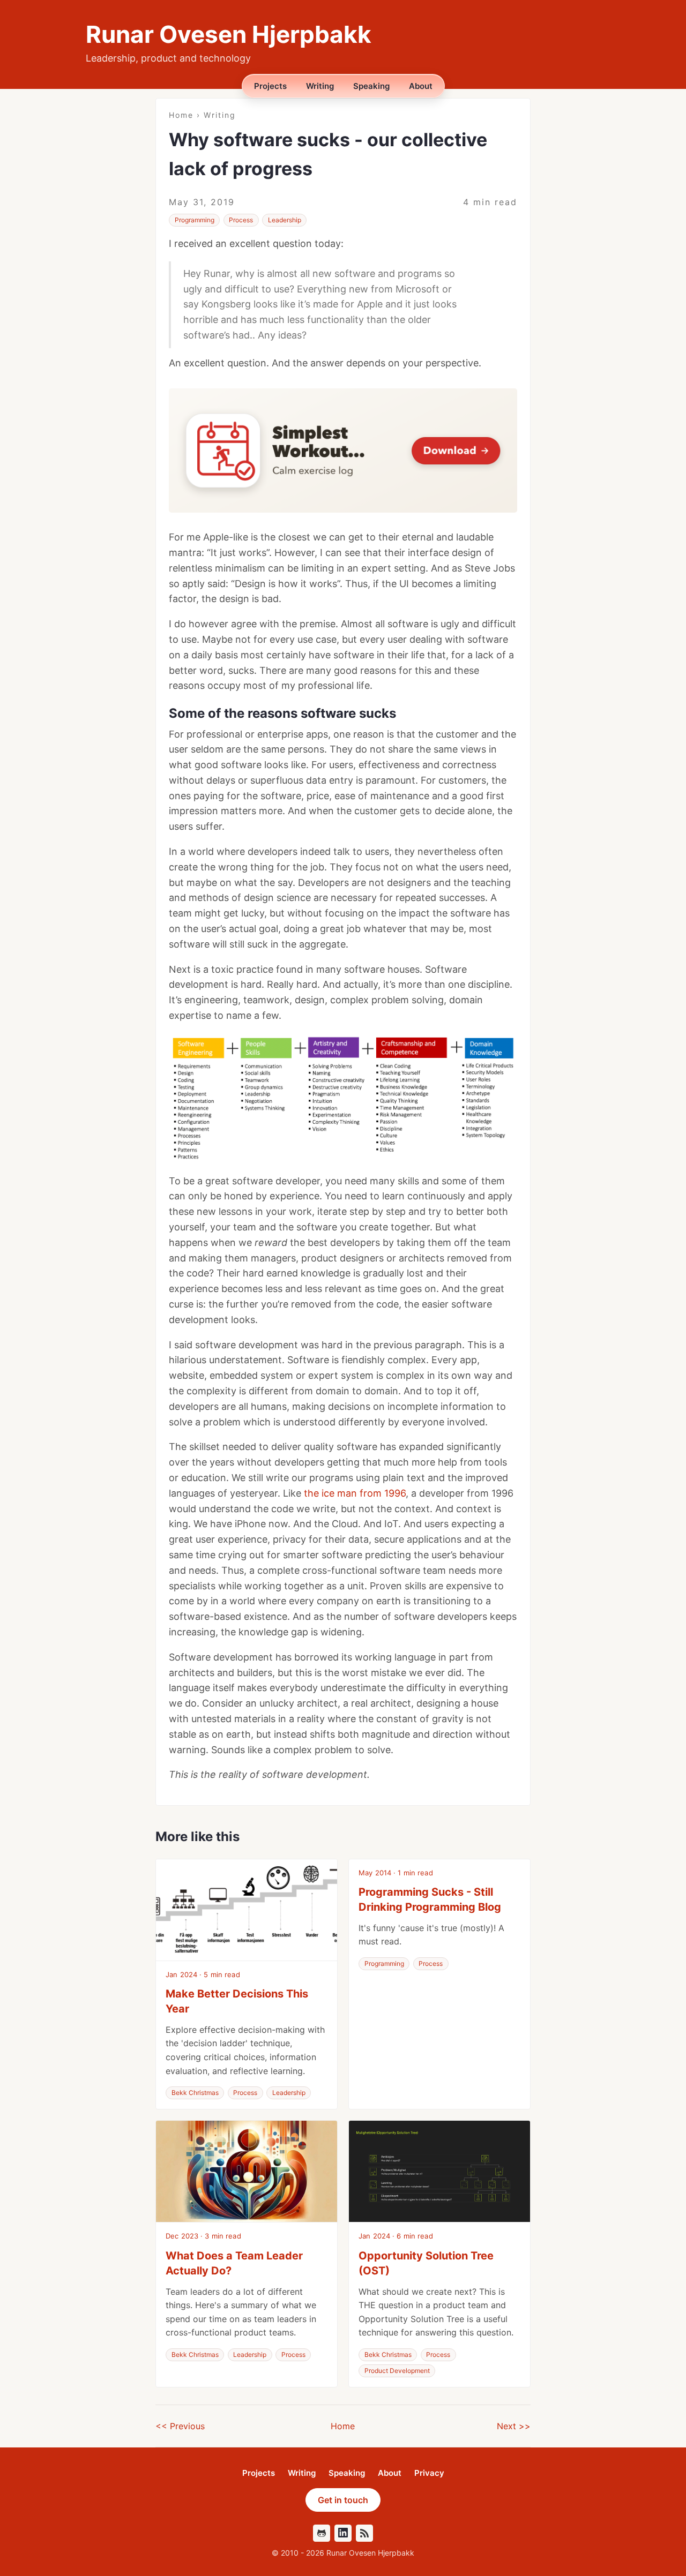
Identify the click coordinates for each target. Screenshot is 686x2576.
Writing (320, 86)
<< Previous (180, 2426)
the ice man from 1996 (355, 1493)
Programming (195, 220)
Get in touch (343, 2500)
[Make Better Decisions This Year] (247, 1910)
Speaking (371, 86)
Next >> (514, 2426)
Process (241, 220)
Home (181, 115)
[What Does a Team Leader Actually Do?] (247, 2172)
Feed (364, 2533)
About (421, 86)
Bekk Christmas (195, 2093)
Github (322, 2533)
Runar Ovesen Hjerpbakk (229, 34)
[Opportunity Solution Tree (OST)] (439, 2172)
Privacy (429, 2473)
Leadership (285, 220)
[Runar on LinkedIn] (343, 2533)
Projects (270, 86)
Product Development (397, 2371)
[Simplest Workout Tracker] (343, 450)
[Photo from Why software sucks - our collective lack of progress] (343, 1099)
